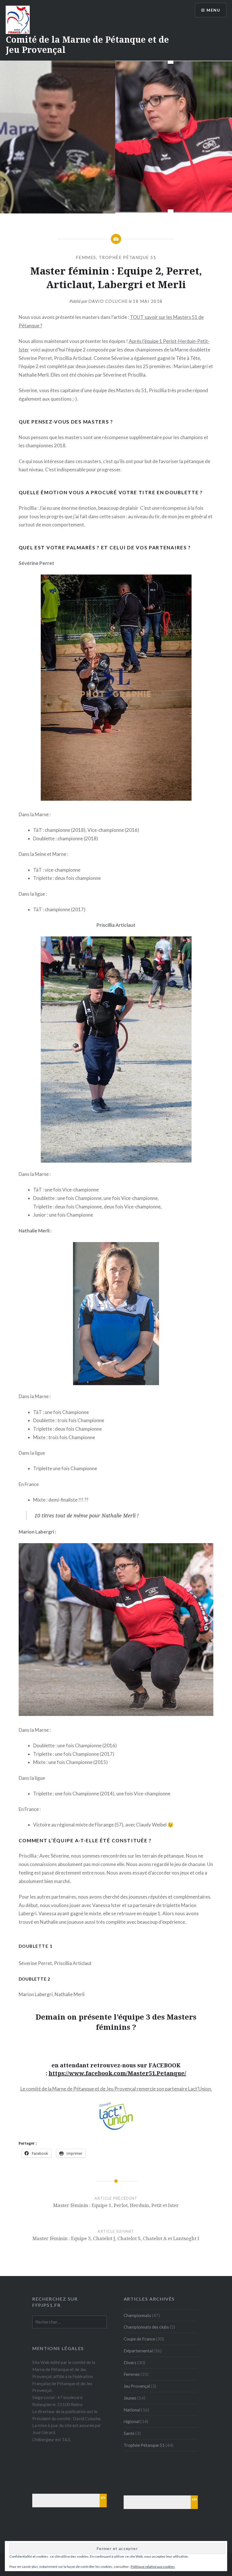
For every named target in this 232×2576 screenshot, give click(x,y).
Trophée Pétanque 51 (128, 257)
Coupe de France (139, 2339)
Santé (129, 2433)
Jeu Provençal (137, 2386)
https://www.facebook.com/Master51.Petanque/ (117, 2073)
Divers (130, 2363)
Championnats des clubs (146, 2327)
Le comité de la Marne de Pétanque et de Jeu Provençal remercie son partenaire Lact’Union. (116, 2089)
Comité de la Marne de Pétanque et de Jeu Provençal (87, 45)
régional (132, 2421)
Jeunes (130, 2398)
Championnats (137, 2315)
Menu (213, 10)
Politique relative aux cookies (153, 2567)
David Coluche (108, 301)
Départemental (138, 2351)
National (132, 2410)
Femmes (86, 257)
